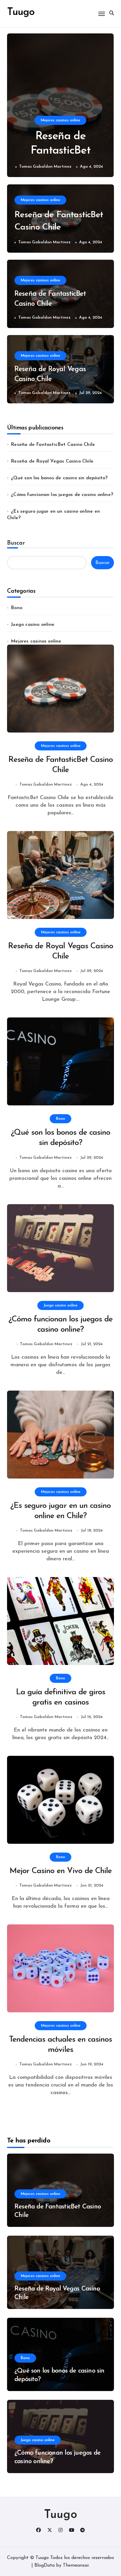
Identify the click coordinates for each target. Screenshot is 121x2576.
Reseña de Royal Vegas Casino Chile (52, 461)
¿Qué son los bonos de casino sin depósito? (59, 478)
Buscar (16, 543)
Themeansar (76, 2565)
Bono (17, 608)
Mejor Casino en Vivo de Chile (61, 1871)
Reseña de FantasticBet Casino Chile (60, 151)
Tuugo (61, 2515)
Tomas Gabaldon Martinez (45, 167)
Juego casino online (33, 625)
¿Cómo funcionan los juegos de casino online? (62, 495)
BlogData (44, 2565)
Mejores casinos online (60, 120)
